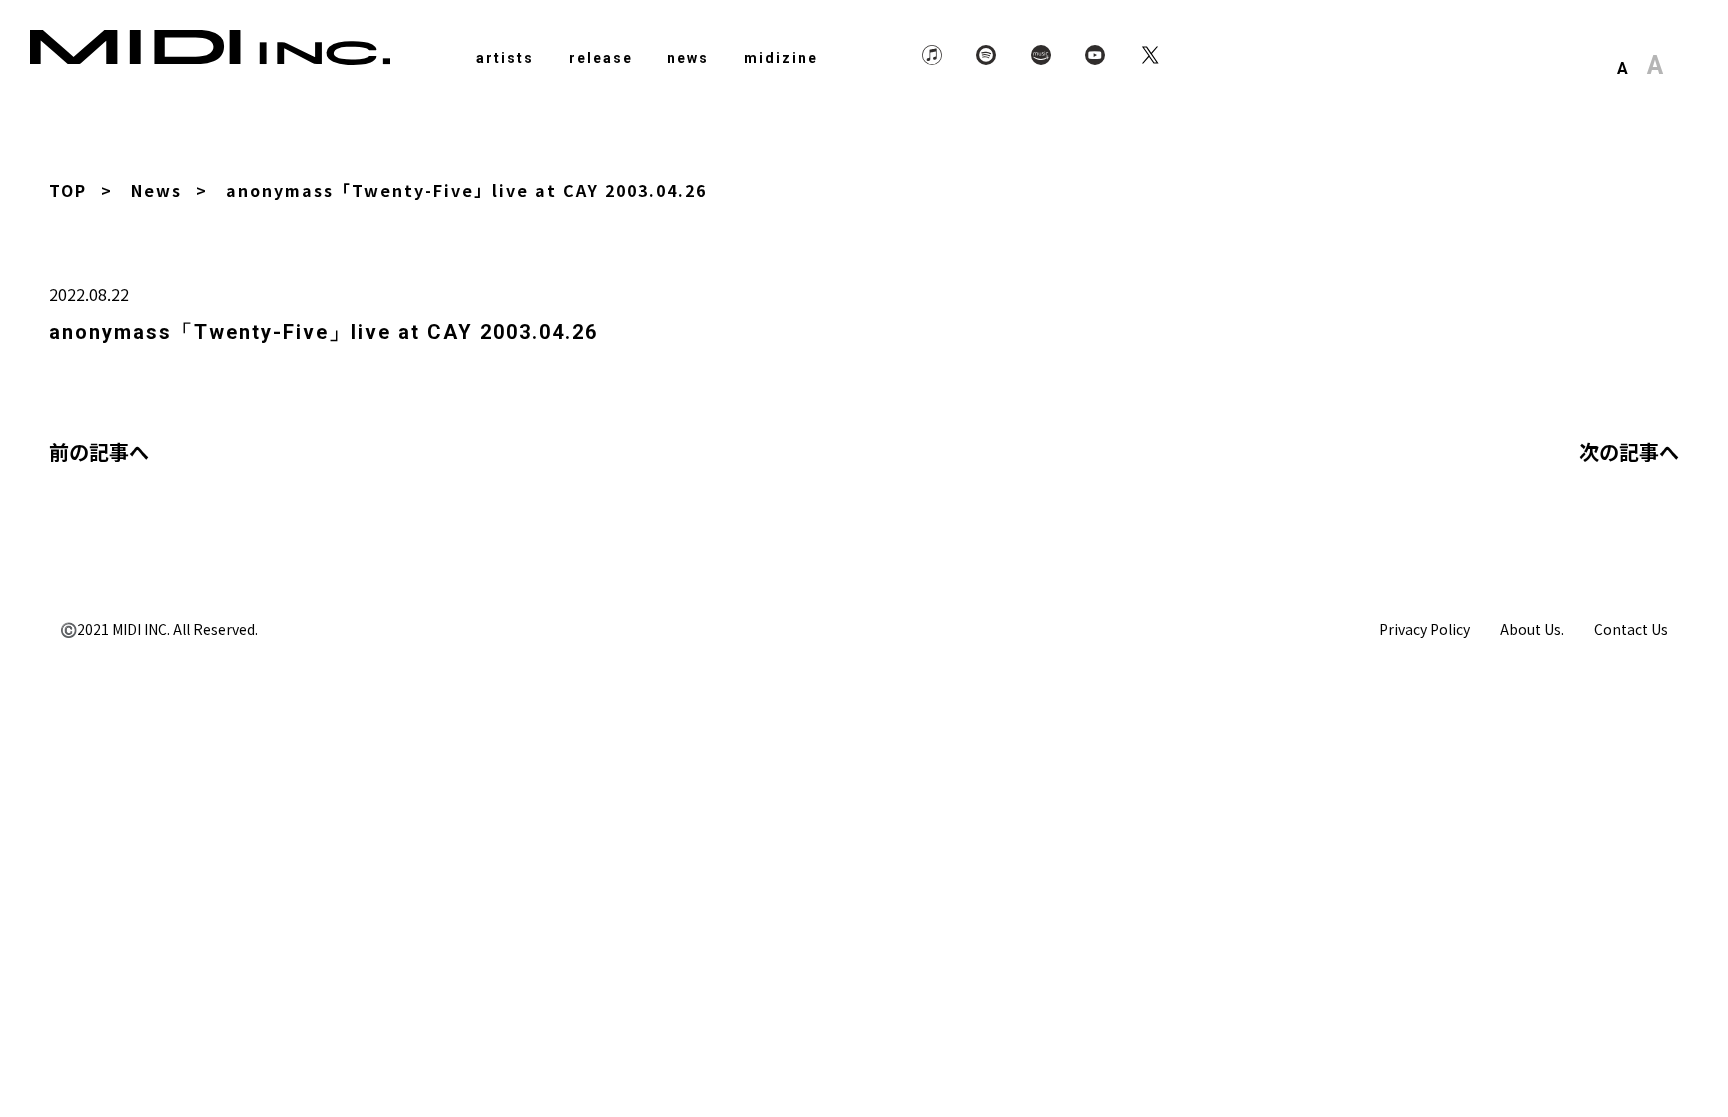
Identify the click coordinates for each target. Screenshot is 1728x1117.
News (156, 190)
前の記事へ (99, 452)
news (688, 58)
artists (505, 58)
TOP (68, 190)
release (601, 58)
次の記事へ (1629, 452)
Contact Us (1631, 629)
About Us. (1532, 629)
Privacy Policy (1424, 629)
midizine (781, 58)
